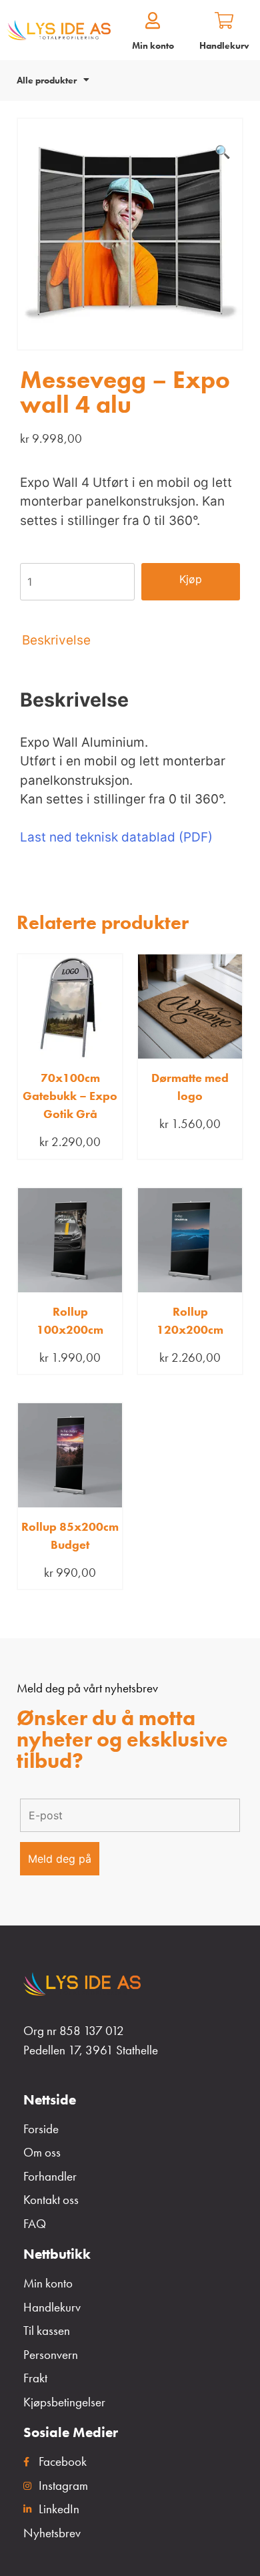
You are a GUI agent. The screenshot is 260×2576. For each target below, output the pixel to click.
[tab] (130, 640)
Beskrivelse (56, 640)
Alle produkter (47, 80)
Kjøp (191, 579)
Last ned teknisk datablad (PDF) (116, 837)
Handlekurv (224, 45)
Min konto (153, 45)
